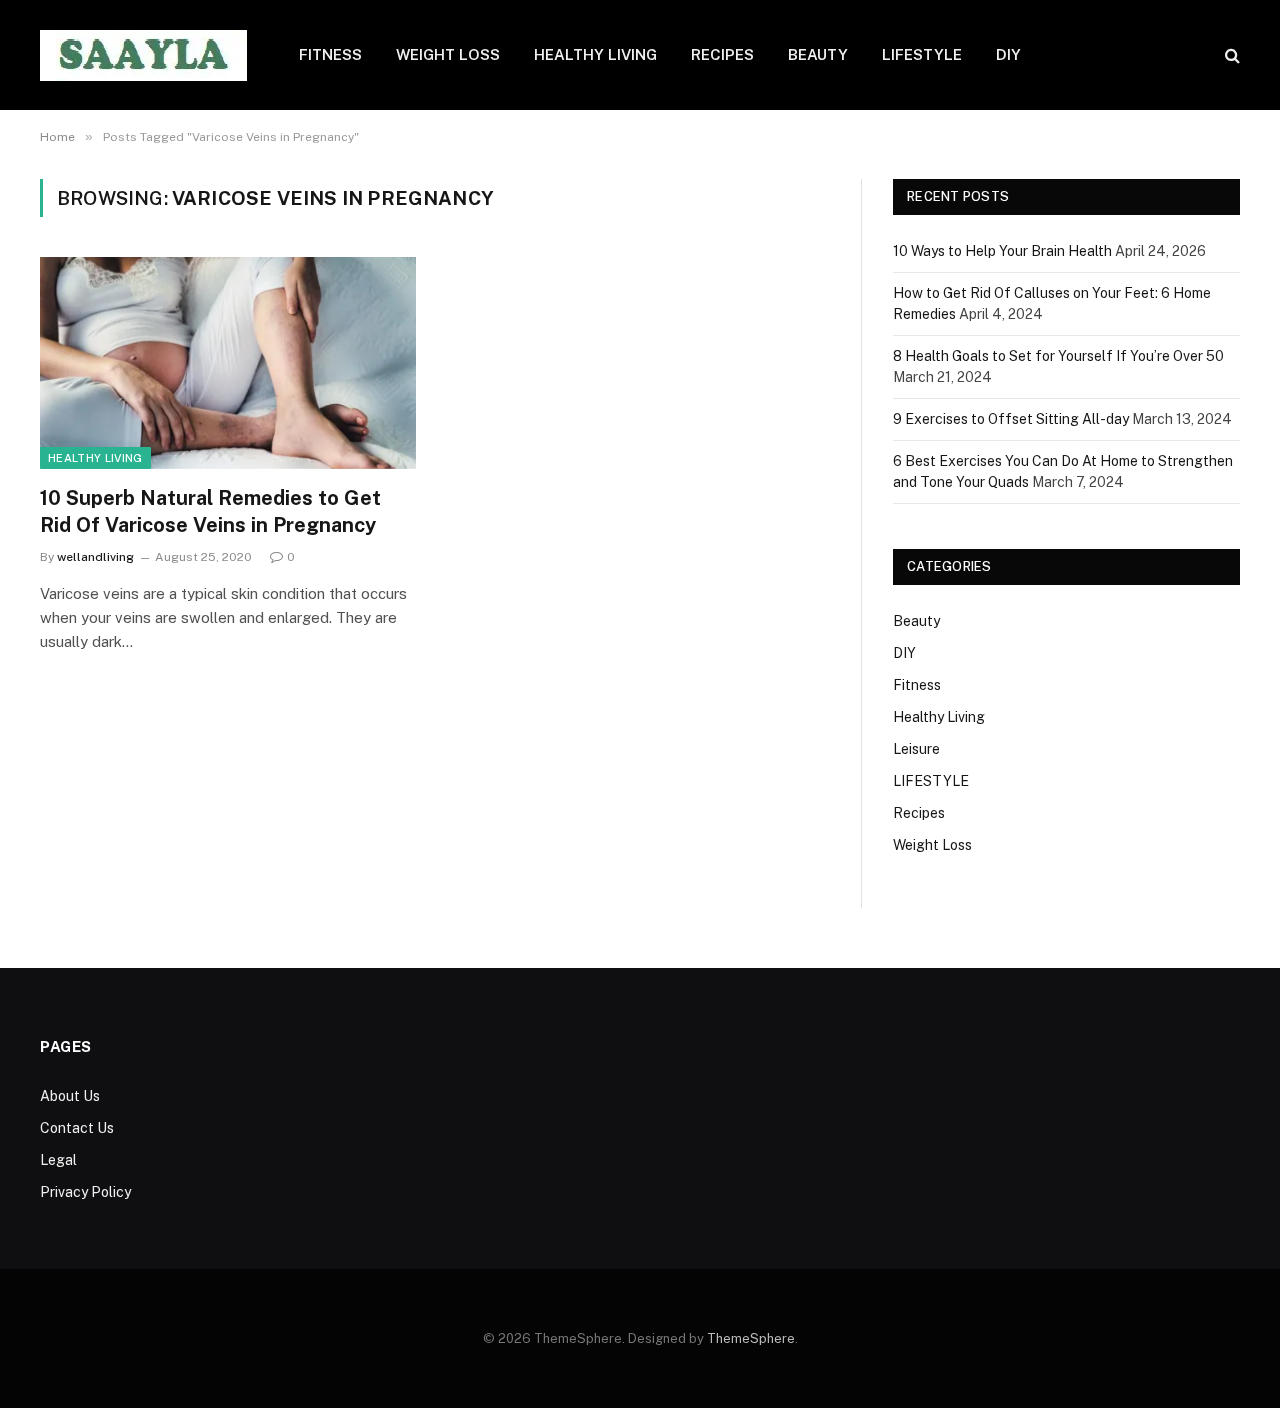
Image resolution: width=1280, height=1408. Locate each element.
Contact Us (77, 1128)
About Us (70, 1096)
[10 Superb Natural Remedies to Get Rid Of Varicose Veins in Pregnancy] (228, 363)
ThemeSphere (751, 1338)
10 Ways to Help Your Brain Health (1002, 251)
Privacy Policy (85, 1192)
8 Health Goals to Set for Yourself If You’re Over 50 (1058, 356)
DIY (1008, 54)
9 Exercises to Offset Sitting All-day (1011, 419)
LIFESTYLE (922, 54)
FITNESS (330, 54)
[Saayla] (143, 55)
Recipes (919, 813)
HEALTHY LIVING (595, 54)
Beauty (916, 621)
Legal (58, 1160)
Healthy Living (95, 458)
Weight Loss (932, 845)
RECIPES (722, 54)
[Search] (1230, 55)
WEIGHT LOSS (448, 54)
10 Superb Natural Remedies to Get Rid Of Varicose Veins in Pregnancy (210, 511)
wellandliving (95, 557)
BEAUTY (818, 54)
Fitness (917, 685)
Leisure (916, 749)
